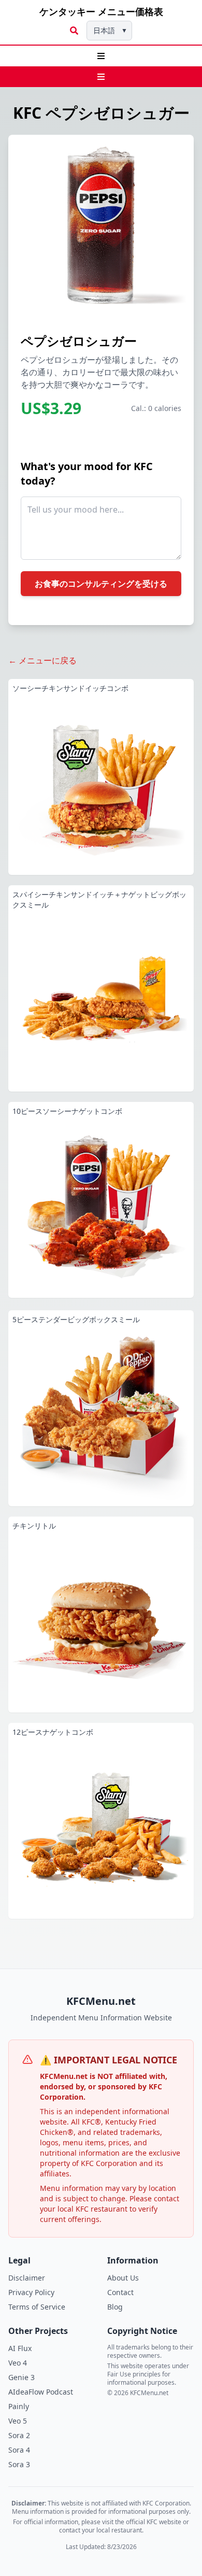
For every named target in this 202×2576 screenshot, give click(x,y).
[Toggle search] (74, 31)
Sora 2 (19, 2435)
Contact (120, 2292)
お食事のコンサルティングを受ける (101, 584)
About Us (123, 2278)
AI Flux (20, 2348)
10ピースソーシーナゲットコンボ (67, 1111)
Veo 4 (18, 2363)
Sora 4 (19, 2450)
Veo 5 (18, 2421)
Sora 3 (19, 2464)
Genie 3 (21, 2377)
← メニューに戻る (42, 660)
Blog (115, 2307)
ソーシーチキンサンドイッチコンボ (70, 688)
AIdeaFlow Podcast (41, 2392)
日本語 (110, 30)
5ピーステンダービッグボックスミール (76, 1319)
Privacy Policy (31, 2292)
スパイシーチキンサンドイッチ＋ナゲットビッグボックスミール (99, 900)
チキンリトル (34, 1526)
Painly (19, 2406)
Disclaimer (27, 2278)
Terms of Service (37, 2307)
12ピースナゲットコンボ (53, 1732)
